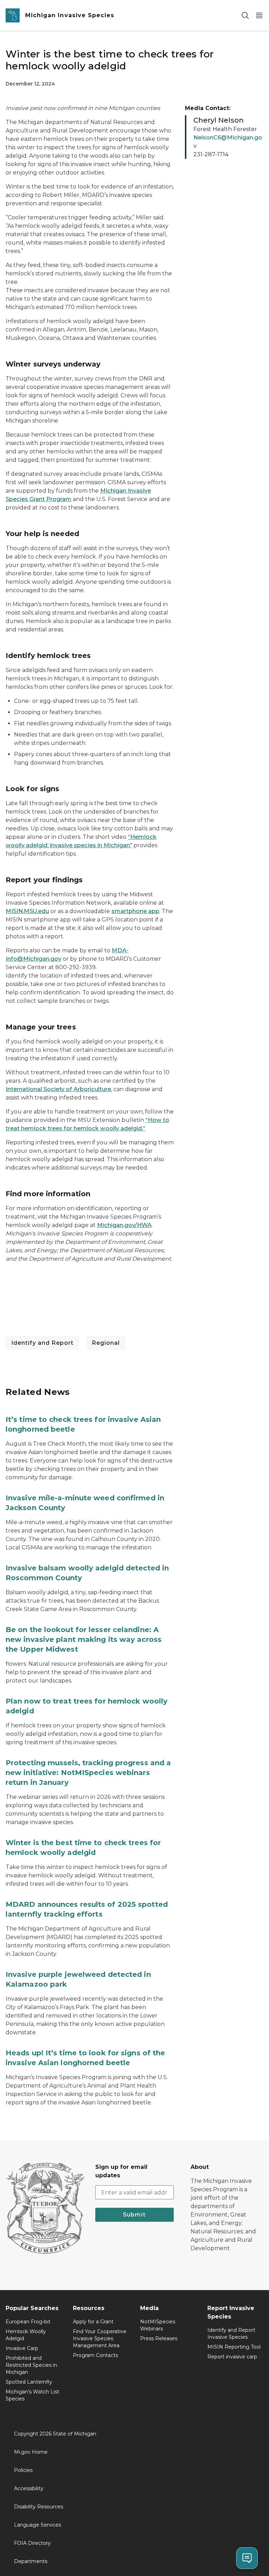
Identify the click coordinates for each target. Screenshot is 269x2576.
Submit (134, 2215)
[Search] (245, 16)
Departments (31, 2561)
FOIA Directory (32, 2543)
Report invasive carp (232, 2357)
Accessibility (29, 2488)
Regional (106, 1343)
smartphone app (135, 911)
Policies (23, 2470)
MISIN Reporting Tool (234, 2347)
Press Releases (159, 2338)
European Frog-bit (28, 2322)
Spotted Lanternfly (29, 2382)
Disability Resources (39, 2507)
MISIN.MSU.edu (27, 911)
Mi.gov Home (31, 2452)
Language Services (37, 2525)
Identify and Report (42, 1343)
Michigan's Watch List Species (32, 2395)
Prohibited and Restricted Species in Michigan (31, 2365)
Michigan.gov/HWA (124, 1225)
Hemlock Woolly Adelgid (26, 2335)
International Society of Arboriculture (58, 1089)
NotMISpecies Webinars (158, 2325)
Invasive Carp (22, 2348)
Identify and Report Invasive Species (231, 2334)
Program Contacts (95, 2355)
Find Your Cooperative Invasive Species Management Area (100, 2338)
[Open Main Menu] (259, 16)
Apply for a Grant (93, 2322)
